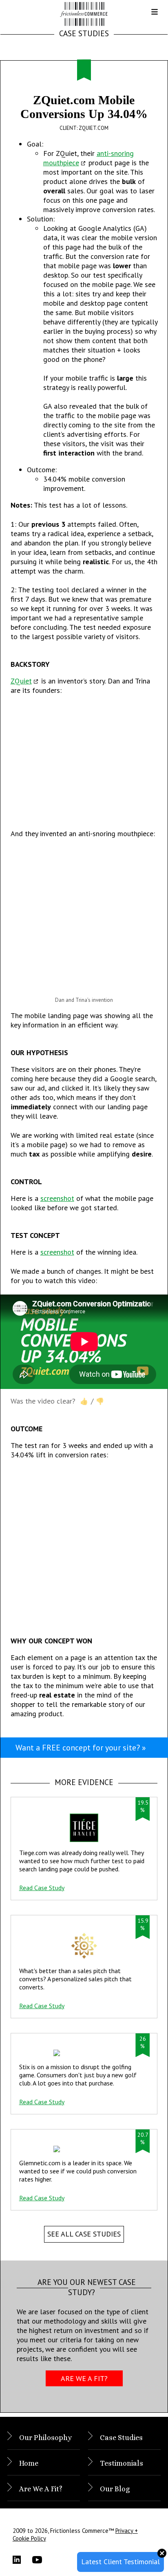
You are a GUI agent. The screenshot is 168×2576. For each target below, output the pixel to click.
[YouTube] (42, 2560)
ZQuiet (21, 681)
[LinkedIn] (22, 2560)
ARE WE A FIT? (84, 2378)
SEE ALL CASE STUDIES (84, 2234)
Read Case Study (42, 1888)
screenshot (57, 1198)
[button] (148, 15)
